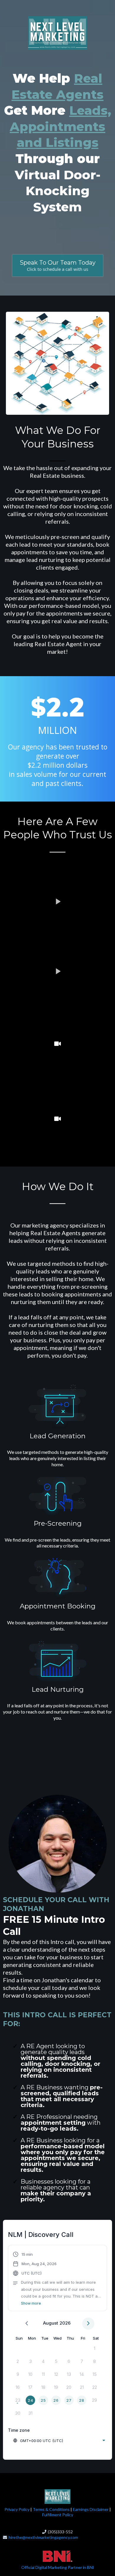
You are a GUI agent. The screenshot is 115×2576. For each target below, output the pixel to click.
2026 (65, 2323)
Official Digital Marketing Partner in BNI (58, 2567)
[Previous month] (27, 2324)
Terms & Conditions (51, 2509)
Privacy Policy (17, 2509)
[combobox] (59, 2441)
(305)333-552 (60, 2532)
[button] (57, 2279)
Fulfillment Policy (58, 2515)
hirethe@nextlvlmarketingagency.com (43, 2537)
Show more (31, 2303)
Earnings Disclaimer (90, 2509)
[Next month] (88, 2324)
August (51, 2323)
